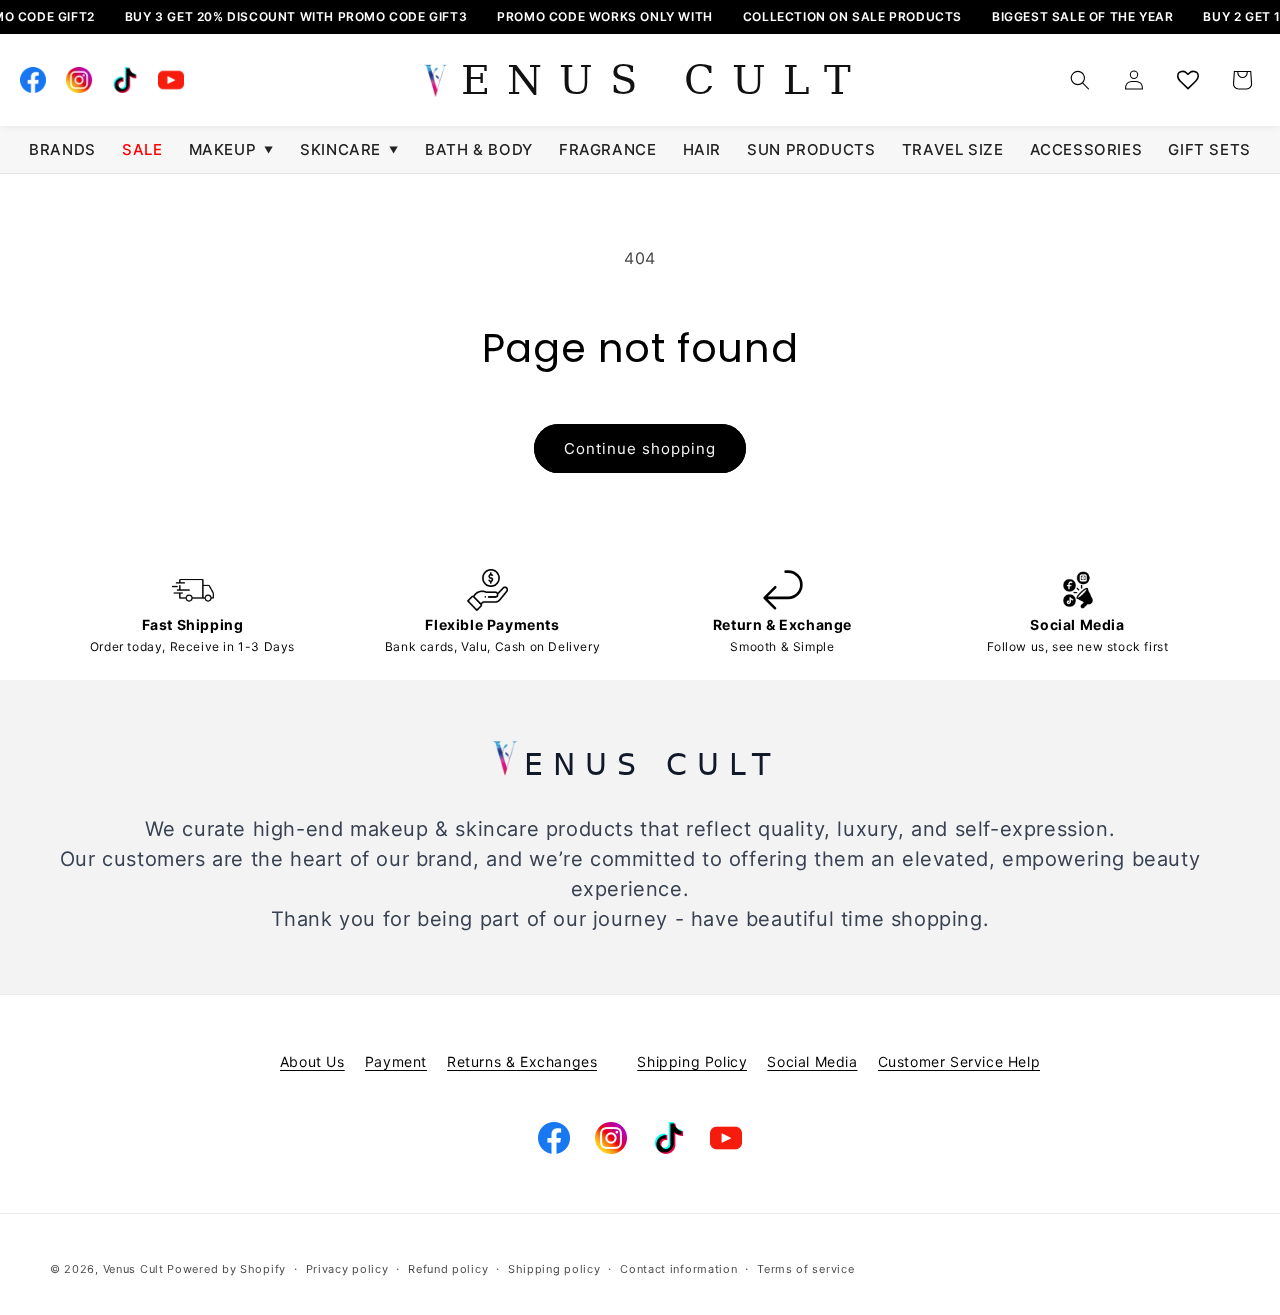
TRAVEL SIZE (953, 149)
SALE (142, 149)
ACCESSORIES (1086, 149)
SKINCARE (349, 149)
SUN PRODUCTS (811, 149)
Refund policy (448, 1269)
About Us (312, 1061)
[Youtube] (171, 80)
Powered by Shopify (226, 1269)
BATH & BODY (479, 149)
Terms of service (805, 1269)
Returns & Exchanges (522, 1061)
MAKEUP (231, 149)
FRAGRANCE (607, 149)
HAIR (702, 149)
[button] (1080, 80)
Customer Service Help (959, 1061)
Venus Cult (133, 1269)
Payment (396, 1061)
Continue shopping (640, 448)
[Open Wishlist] (1188, 80)
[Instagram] (79, 80)
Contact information (678, 1269)
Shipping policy (554, 1269)
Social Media (812, 1061)
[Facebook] (33, 80)
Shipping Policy (692, 1061)
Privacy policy (347, 1269)
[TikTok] (125, 80)
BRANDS (62, 149)
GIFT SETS (1209, 149)
